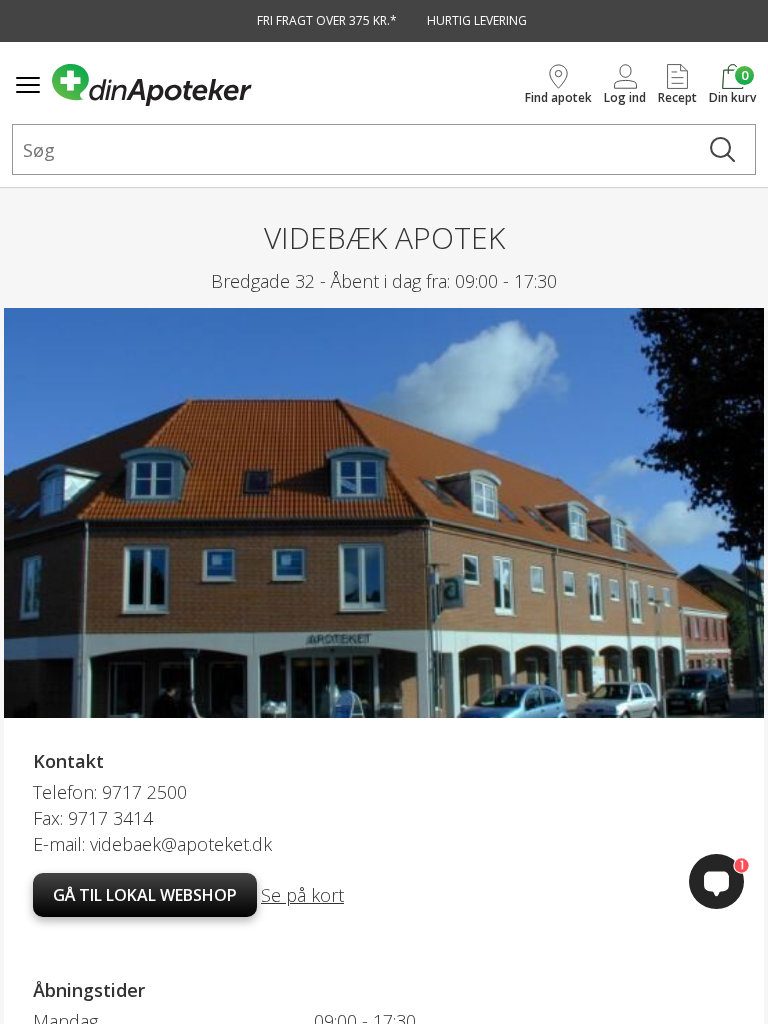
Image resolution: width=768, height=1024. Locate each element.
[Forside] (284, 85)
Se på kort (302, 895)
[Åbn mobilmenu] (28, 85)
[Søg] (722, 149)
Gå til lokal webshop (145, 895)
